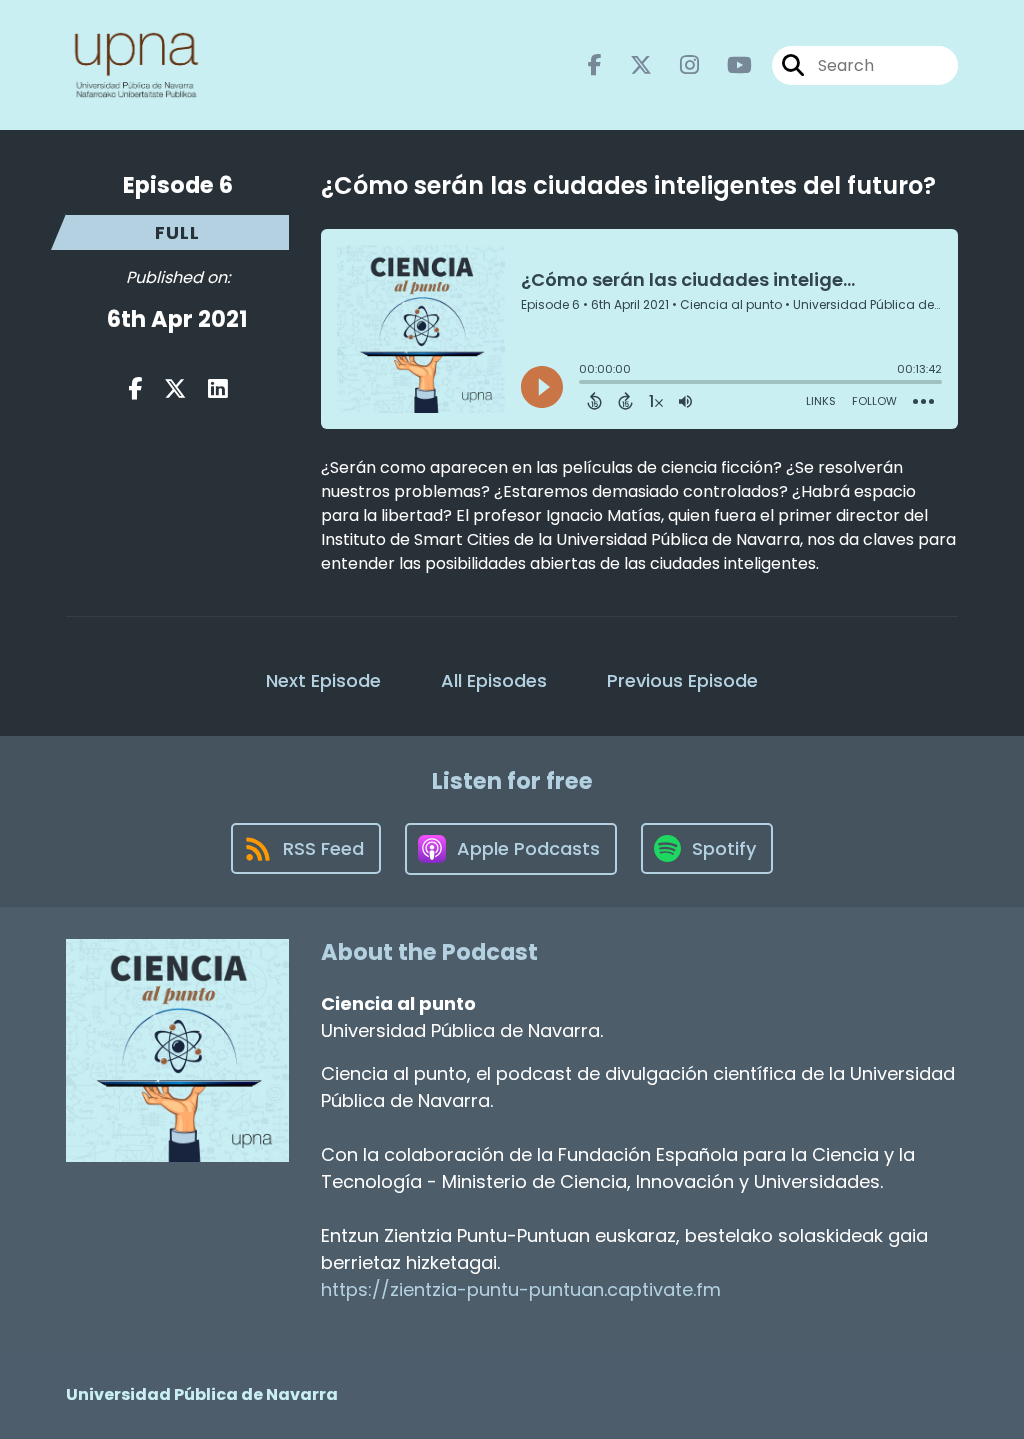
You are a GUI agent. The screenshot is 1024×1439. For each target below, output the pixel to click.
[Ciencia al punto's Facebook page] (595, 65)
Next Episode (323, 680)
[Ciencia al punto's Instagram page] (677, 65)
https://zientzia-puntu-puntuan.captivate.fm (521, 1289)
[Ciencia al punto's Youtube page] (727, 65)
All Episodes (494, 680)
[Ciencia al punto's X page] (629, 65)
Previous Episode (682, 680)
